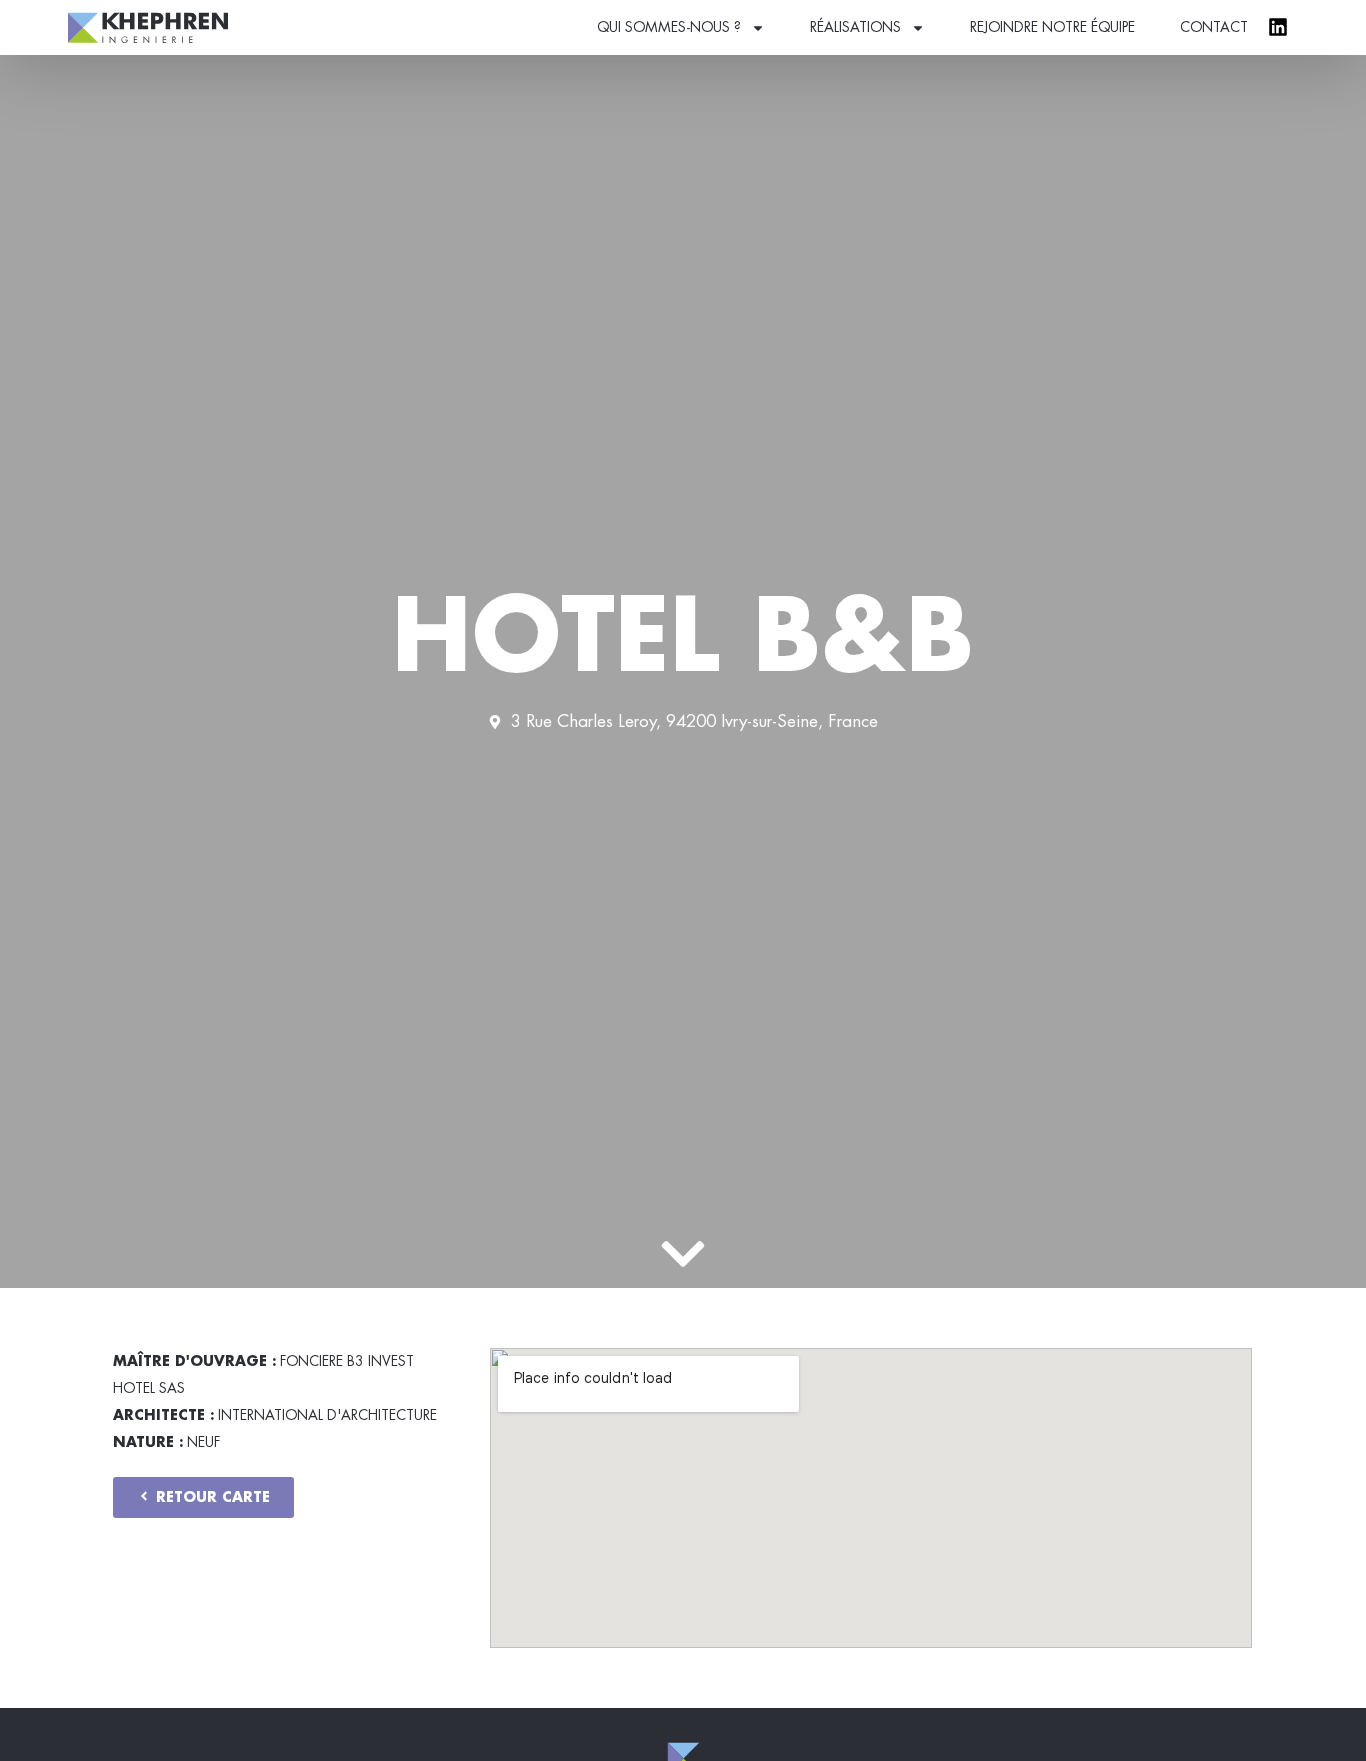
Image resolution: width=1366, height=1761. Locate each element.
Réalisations (855, 27)
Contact (1214, 27)
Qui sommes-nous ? (669, 27)
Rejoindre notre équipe (1052, 27)
